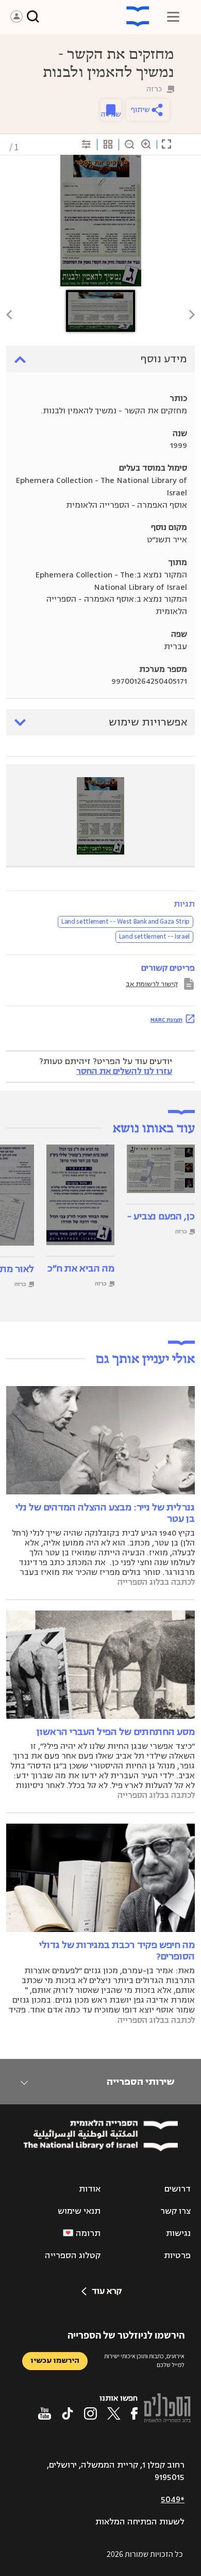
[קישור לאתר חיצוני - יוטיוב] (45, 2413)
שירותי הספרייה (140, 2082)
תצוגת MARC (166, 1020)
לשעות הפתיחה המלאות (140, 2522)
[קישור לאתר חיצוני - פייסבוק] (134, 2413)
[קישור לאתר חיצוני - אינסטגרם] (90, 2413)
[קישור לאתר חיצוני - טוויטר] (114, 2413)
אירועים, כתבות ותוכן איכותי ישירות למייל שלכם (144, 2360)
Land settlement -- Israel (154, 937)
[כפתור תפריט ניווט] (173, 17)
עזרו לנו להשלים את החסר (124, 1071)
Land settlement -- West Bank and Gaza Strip (125, 922)
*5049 (173, 2500)
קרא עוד (107, 2291)
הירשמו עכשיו (55, 2361)
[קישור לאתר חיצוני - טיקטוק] (68, 2413)
